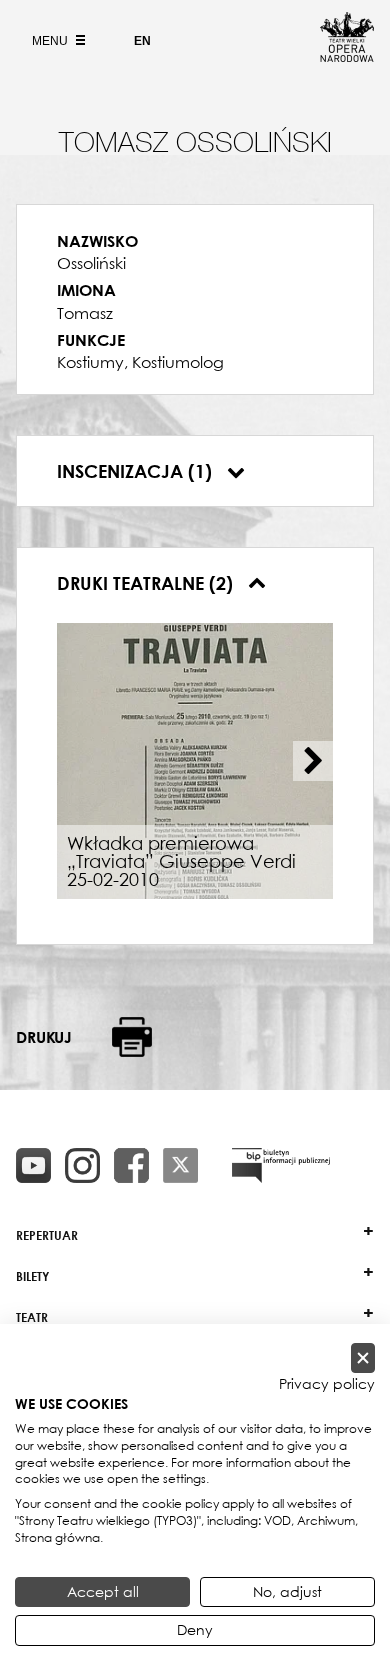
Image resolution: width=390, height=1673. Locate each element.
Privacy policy (327, 1384)
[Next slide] (313, 761)
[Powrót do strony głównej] (347, 56)
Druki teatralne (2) (147, 583)
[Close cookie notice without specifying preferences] (363, 1358)
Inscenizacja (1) (137, 471)
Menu (51, 41)
